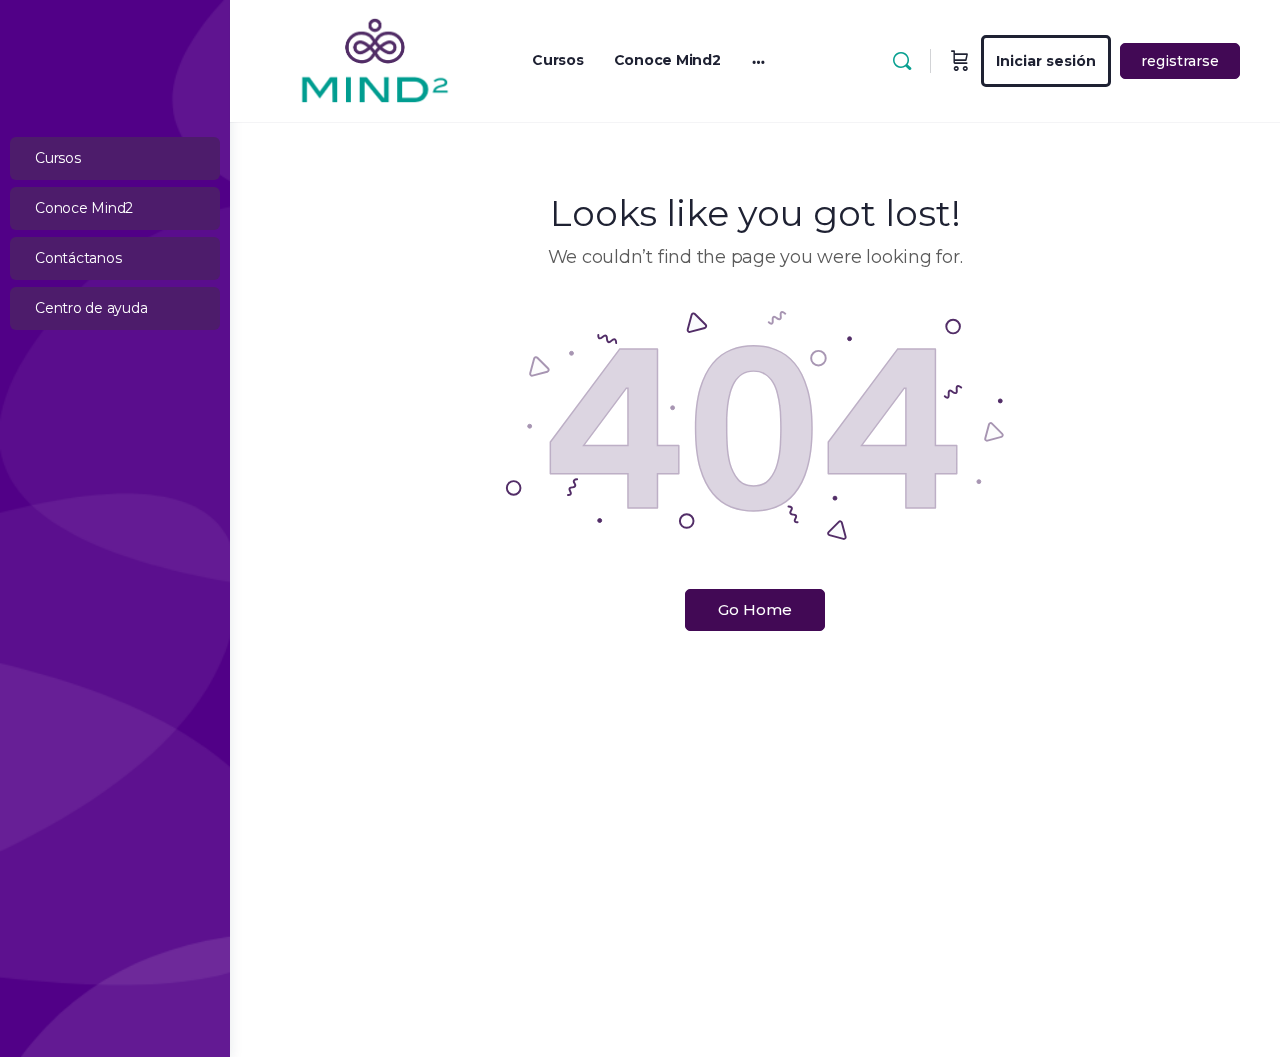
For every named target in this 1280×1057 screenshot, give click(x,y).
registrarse (1180, 61)
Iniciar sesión (1046, 61)
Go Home (755, 609)
